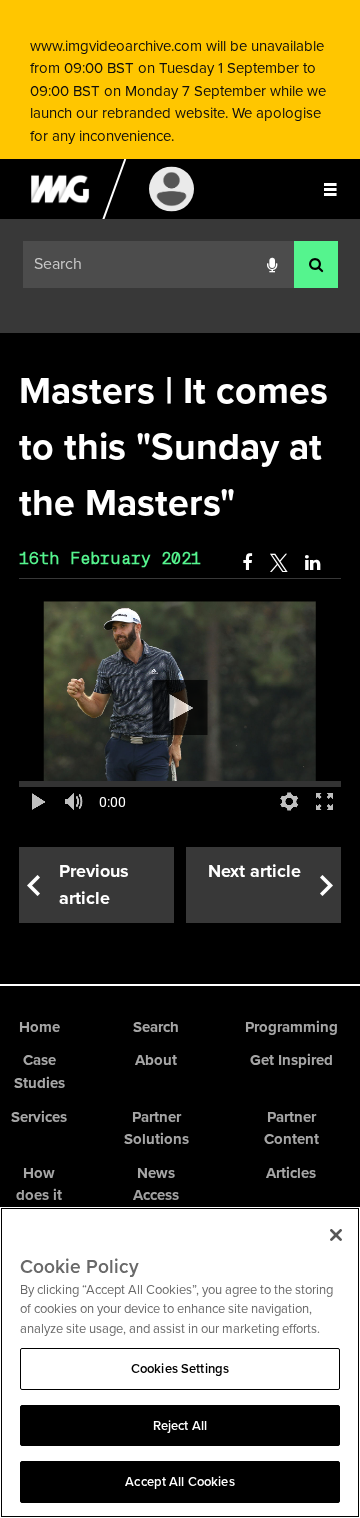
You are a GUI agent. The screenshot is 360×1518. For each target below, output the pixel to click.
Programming (291, 1027)
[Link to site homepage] (59, 214)
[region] (180, 1362)
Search (156, 1027)
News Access (156, 1184)
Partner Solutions (156, 1128)
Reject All (180, 1425)
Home (39, 1027)
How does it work (39, 1195)
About (156, 1060)
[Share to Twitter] (278, 563)
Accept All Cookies (179, 1481)
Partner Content (291, 1128)
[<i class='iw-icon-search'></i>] (316, 264)
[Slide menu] (330, 189)
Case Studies (39, 1071)
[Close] (336, 1235)
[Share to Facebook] (247, 563)
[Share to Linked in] (314, 563)
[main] (180, 643)
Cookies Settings (180, 1368)
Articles (291, 1173)
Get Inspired (291, 1060)
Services (39, 1117)
